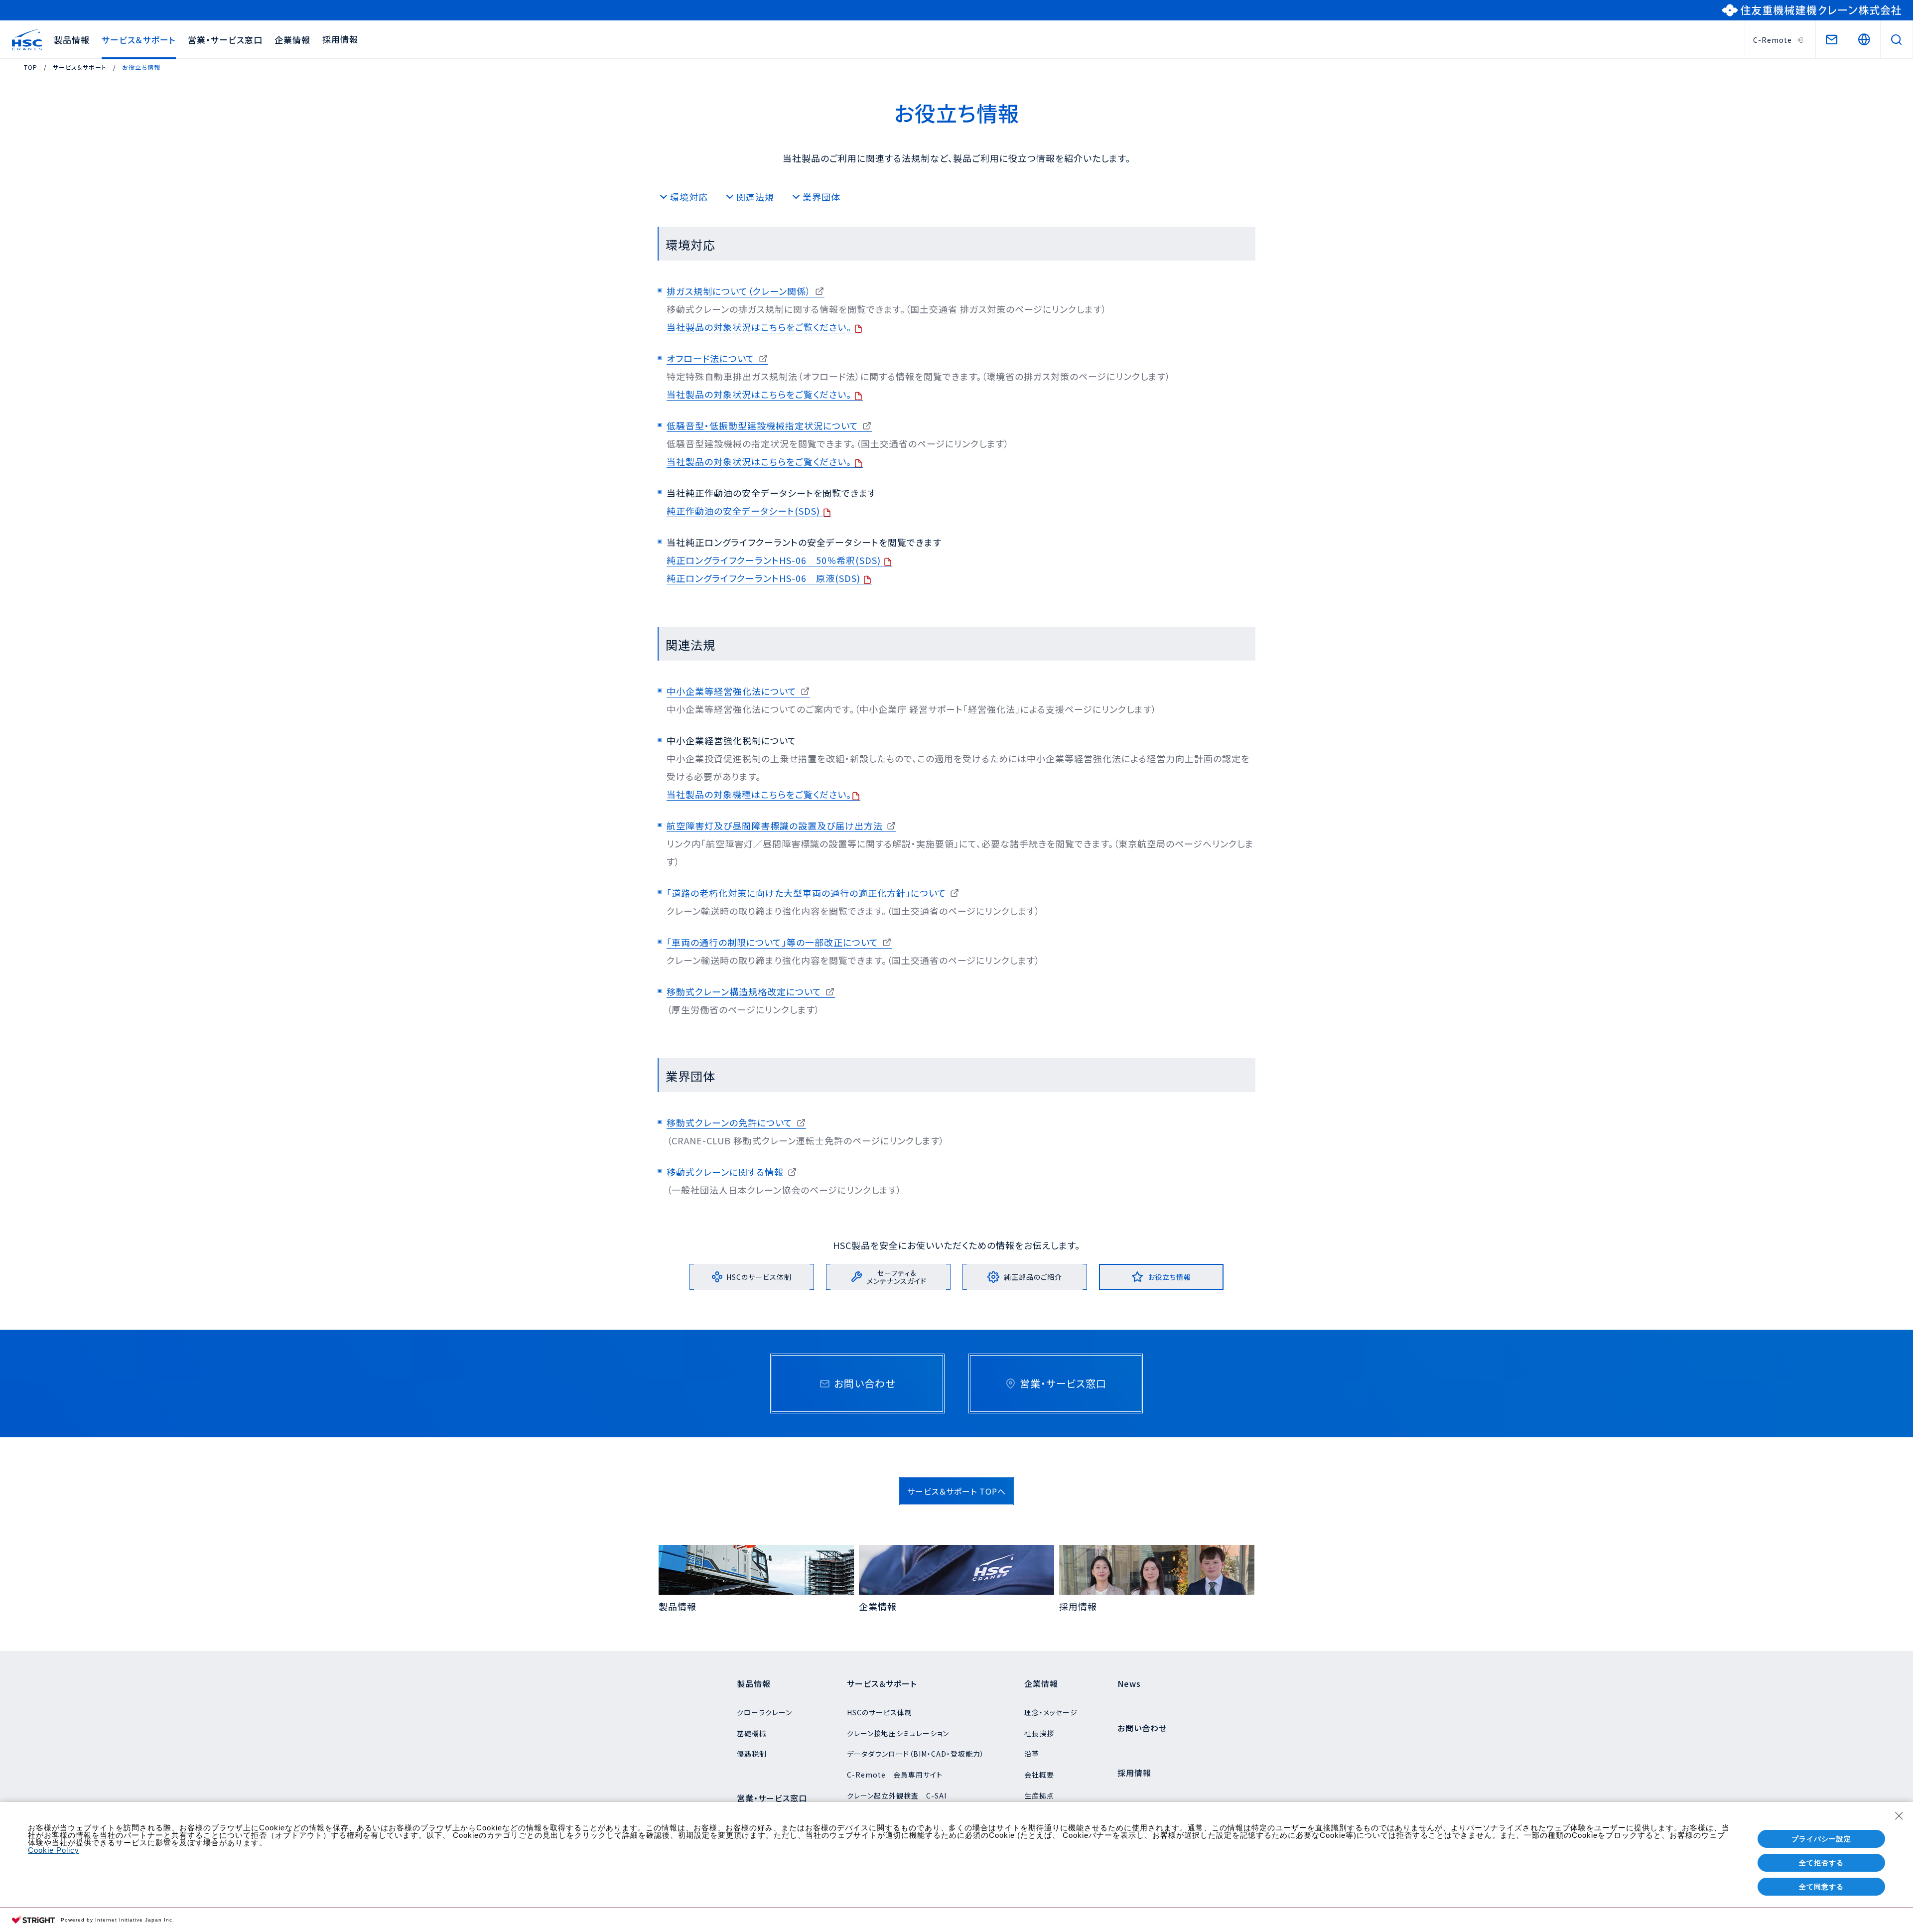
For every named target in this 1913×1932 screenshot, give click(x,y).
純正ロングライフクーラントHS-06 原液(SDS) (765, 578)
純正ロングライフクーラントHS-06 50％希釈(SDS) (775, 560)
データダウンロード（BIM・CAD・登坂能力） (916, 1754)
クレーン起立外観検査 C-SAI (897, 1795)
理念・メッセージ (1051, 1712)
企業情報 (292, 40)
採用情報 (340, 39)
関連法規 (755, 197)
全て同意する (1821, 1887)
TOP (31, 67)
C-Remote (1773, 40)
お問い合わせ (1142, 1728)
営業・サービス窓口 (225, 40)
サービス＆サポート (139, 40)
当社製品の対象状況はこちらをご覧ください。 (760, 327)
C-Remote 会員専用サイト (895, 1775)
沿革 (1032, 1754)
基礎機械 (752, 1733)
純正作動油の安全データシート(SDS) (745, 511)
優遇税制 (752, 1754)
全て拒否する (1821, 1863)
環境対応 (689, 197)
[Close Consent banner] (1899, 1816)
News (1129, 1683)
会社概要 (1039, 1775)
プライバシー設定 (1821, 1839)
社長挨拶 (1039, 1733)
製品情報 (72, 40)
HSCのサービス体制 (880, 1712)
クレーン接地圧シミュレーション (898, 1733)
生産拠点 (1039, 1795)
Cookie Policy (54, 1850)
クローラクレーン (764, 1712)
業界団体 (821, 197)
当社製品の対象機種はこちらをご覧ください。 (759, 794)
